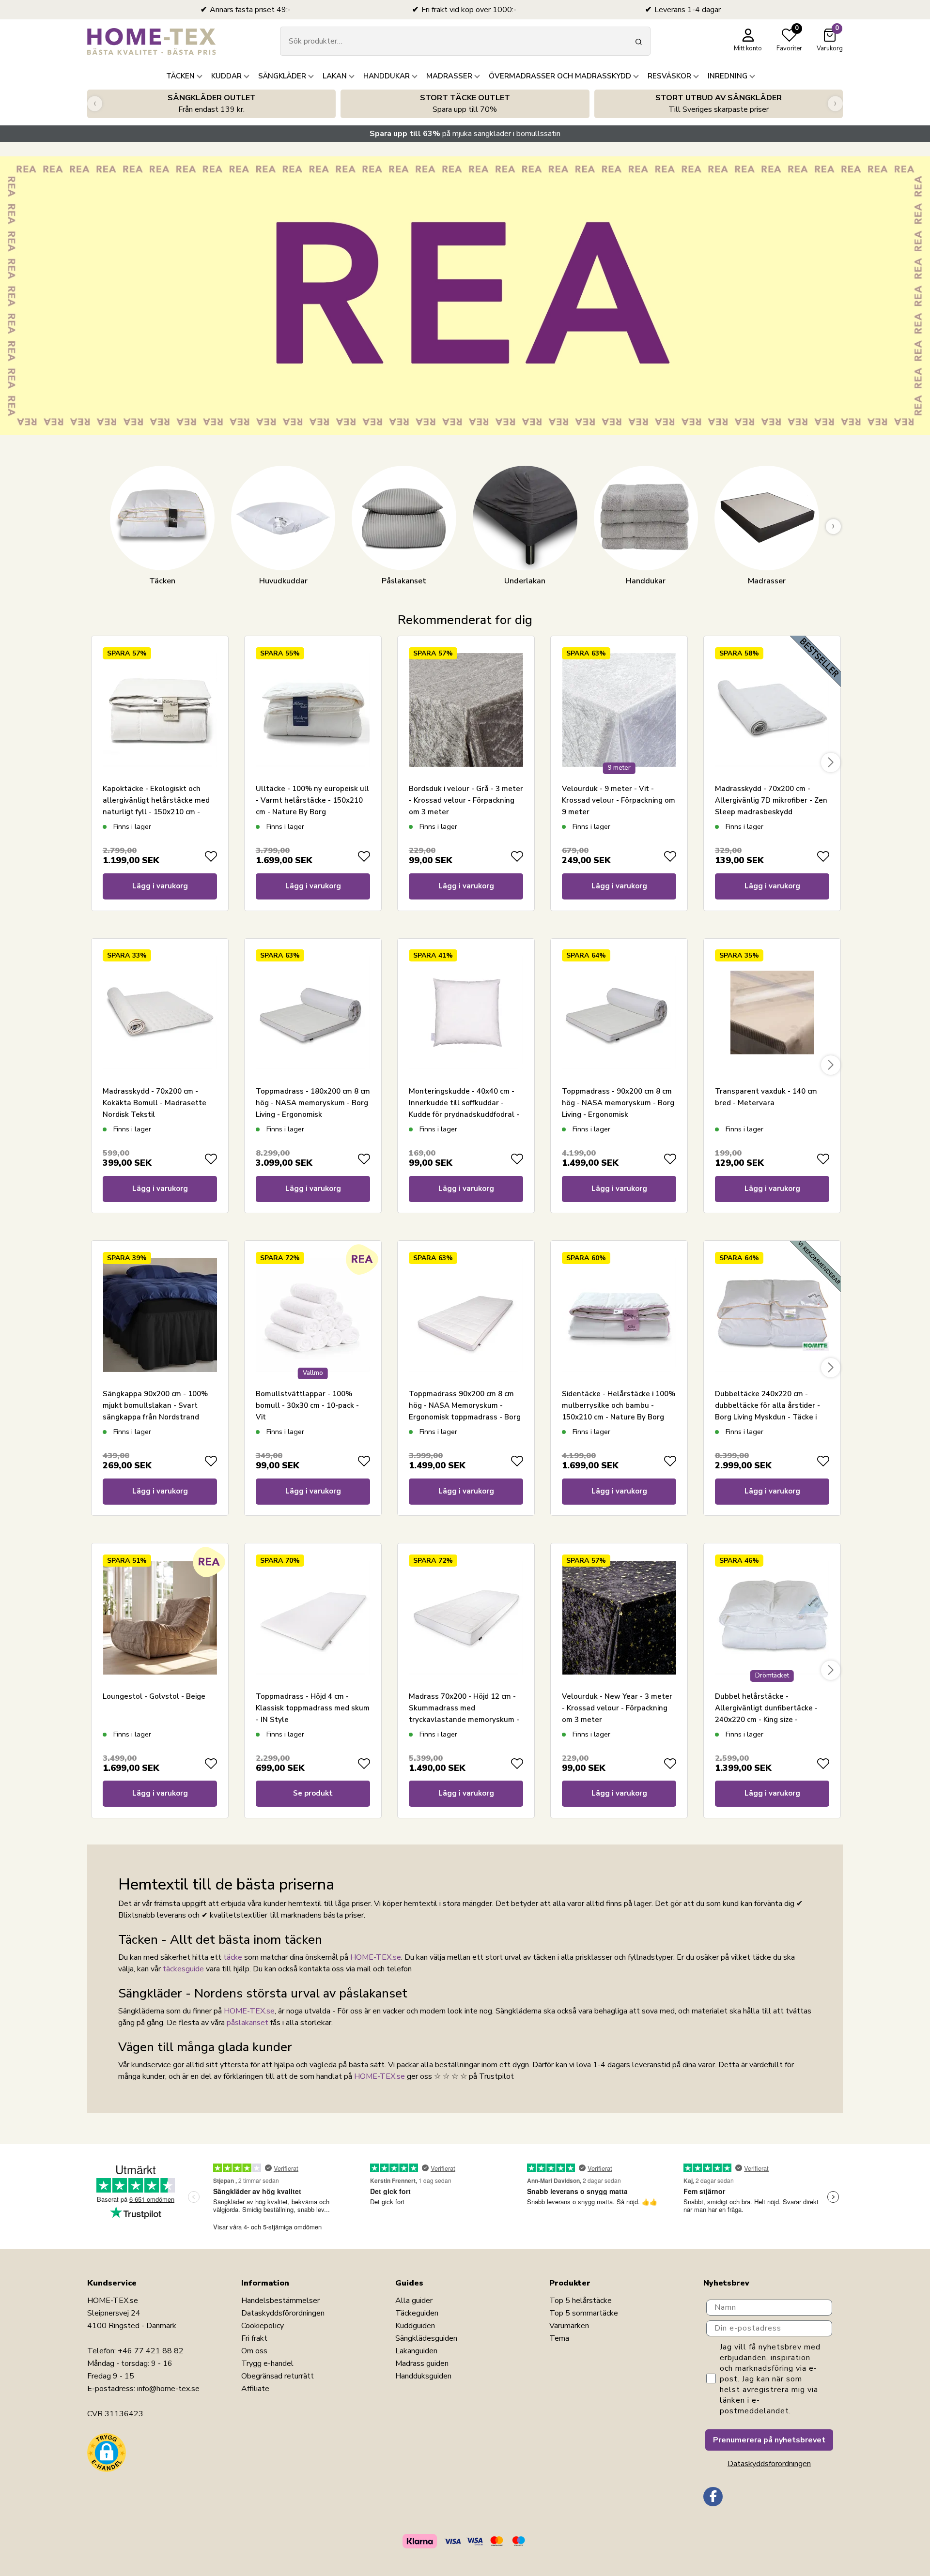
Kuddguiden (415, 2326)
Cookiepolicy (263, 2326)
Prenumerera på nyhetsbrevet (769, 2440)
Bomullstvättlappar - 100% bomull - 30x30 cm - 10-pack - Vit (307, 1405)
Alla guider (414, 2301)
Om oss (254, 2351)
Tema (559, 2338)
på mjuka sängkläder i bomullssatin (465, 134)
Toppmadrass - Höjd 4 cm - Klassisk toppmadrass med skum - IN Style (313, 1708)
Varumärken (569, 2326)
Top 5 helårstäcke (581, 2301)
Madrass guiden (422, 2363)
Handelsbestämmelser (280, 2301)
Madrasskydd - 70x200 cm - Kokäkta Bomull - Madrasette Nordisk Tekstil (155, 1103)
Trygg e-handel (267, 2363)
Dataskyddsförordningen (283, 2313)
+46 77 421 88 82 (151, 2351)
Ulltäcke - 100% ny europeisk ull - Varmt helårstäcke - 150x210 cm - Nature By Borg (312, 800)
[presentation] (95, 104)
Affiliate (255, 2389)
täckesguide (183, 1969)
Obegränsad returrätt (278, 2376)
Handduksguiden (423, 2376)
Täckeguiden (417, 2313)
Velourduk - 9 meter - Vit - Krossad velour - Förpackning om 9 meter (619, 800)
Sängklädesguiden (426, 2338)
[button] (107, 2453)
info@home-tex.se (168, 2389)
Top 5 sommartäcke (584, 2313)
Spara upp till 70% (465, 104)
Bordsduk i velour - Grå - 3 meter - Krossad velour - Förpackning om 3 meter (466, 800)
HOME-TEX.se (376, 1957)
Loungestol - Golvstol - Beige (154, 1696)
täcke (233, 1957)
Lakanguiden (416, 2351)
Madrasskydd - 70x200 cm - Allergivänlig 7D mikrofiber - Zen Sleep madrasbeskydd (771, 800)
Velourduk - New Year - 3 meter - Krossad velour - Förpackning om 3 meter (617, 1708)
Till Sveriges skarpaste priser (719, 104)
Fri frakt (254, 2338)
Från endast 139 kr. (212, 104)
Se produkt (313, 1793)
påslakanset (248, 2023)
